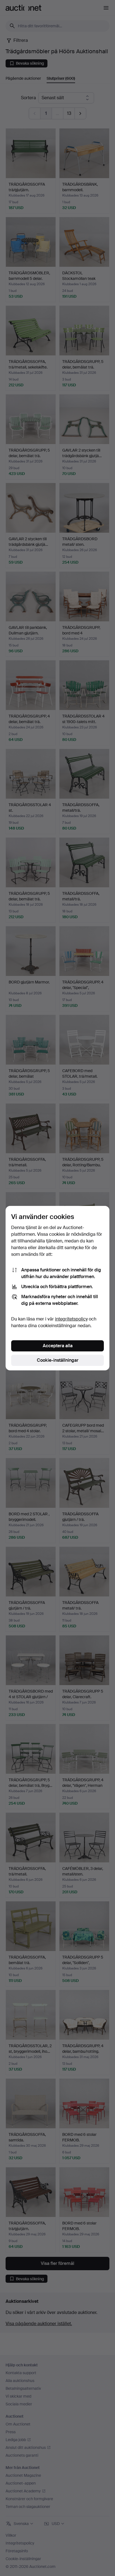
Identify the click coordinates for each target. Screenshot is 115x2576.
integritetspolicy (71, 1319)
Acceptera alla (58, 1346)
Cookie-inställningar (58, 1360)
